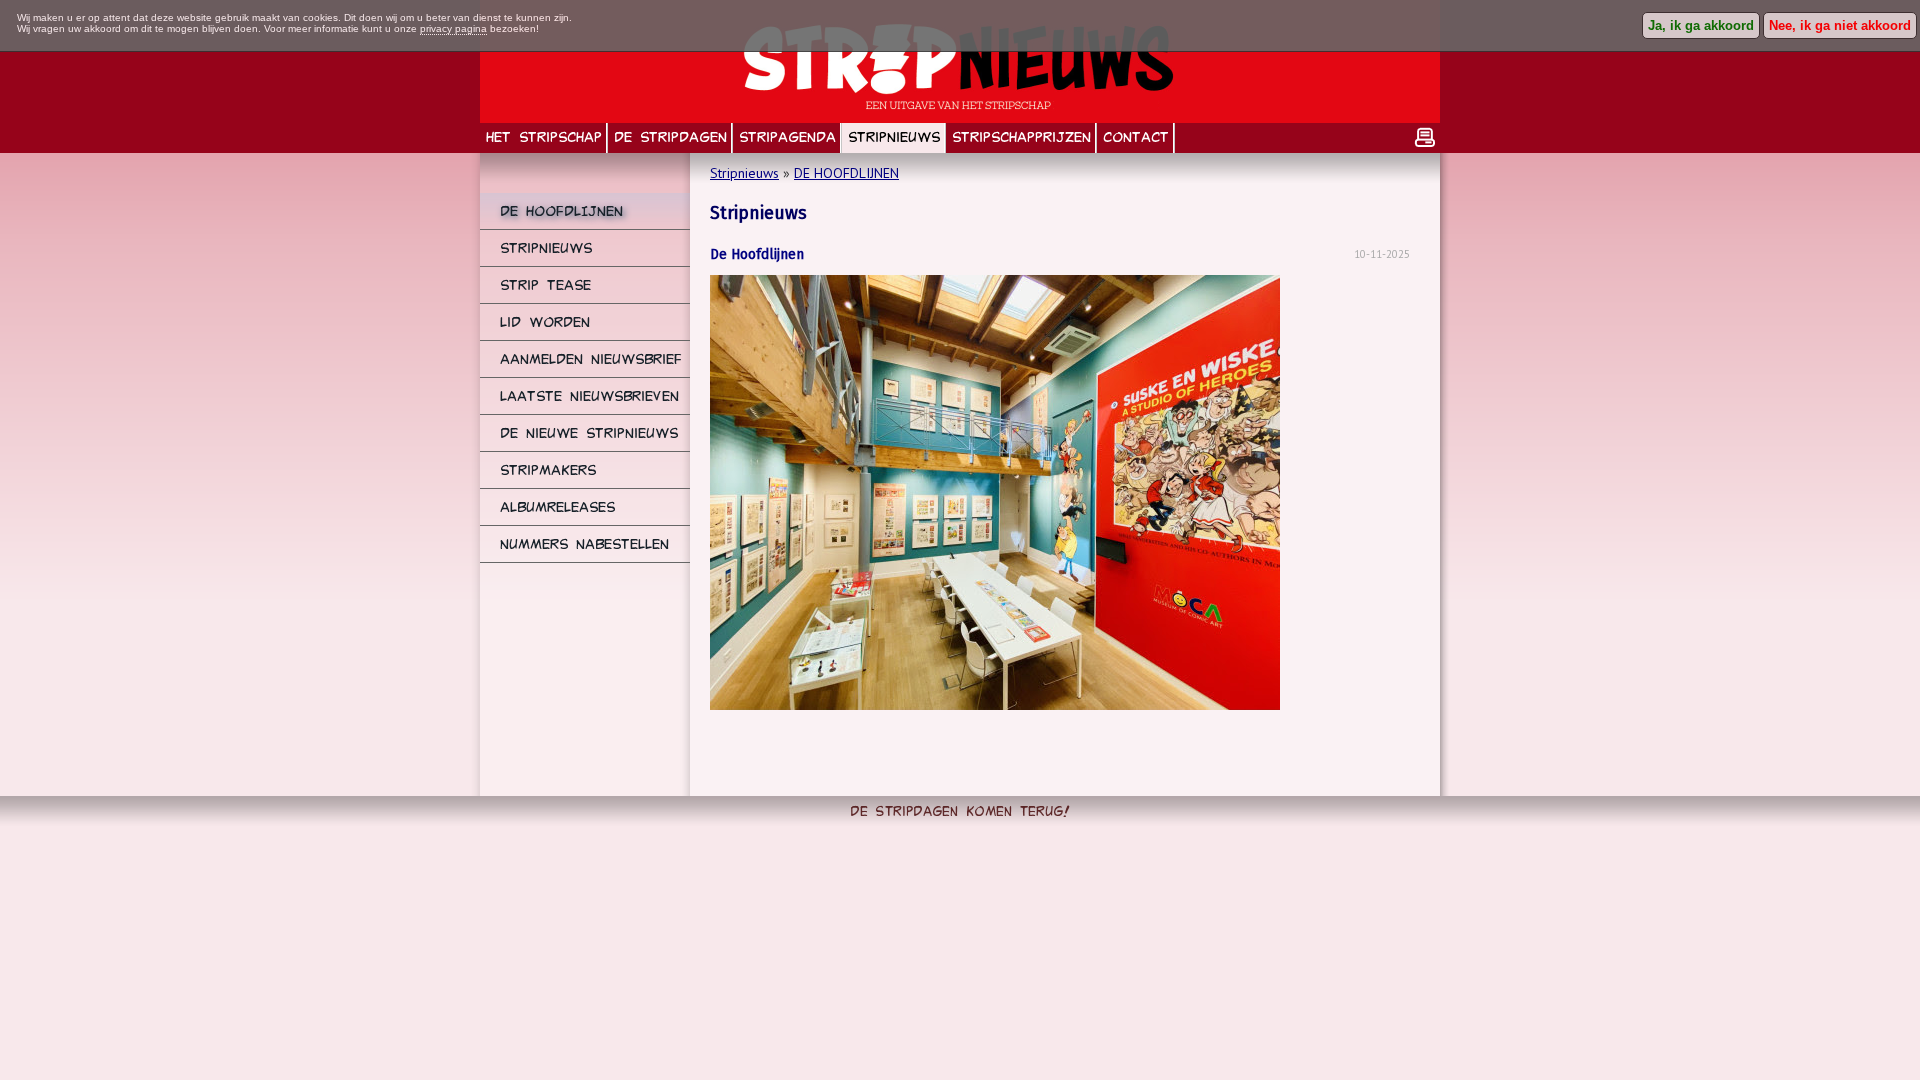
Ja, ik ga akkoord (1701, 25)
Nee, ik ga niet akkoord (1840, 25)
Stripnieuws (744, 173)
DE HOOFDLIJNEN (846, 173)
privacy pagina (453, 28)
